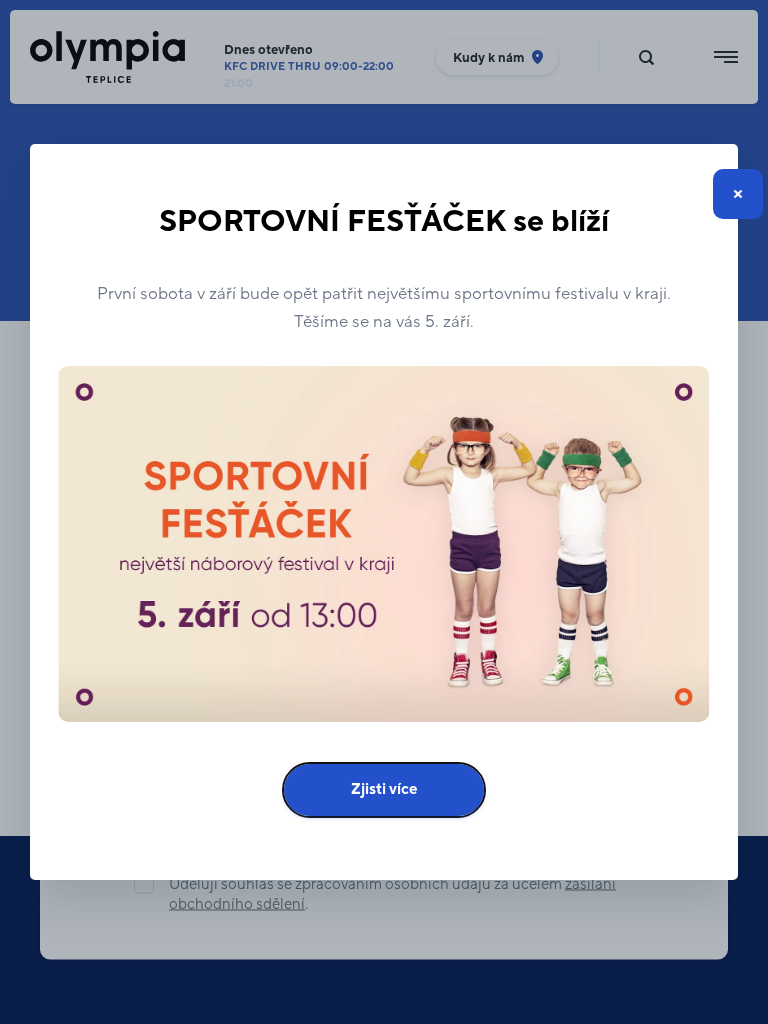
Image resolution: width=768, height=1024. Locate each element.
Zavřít (738, 194)
